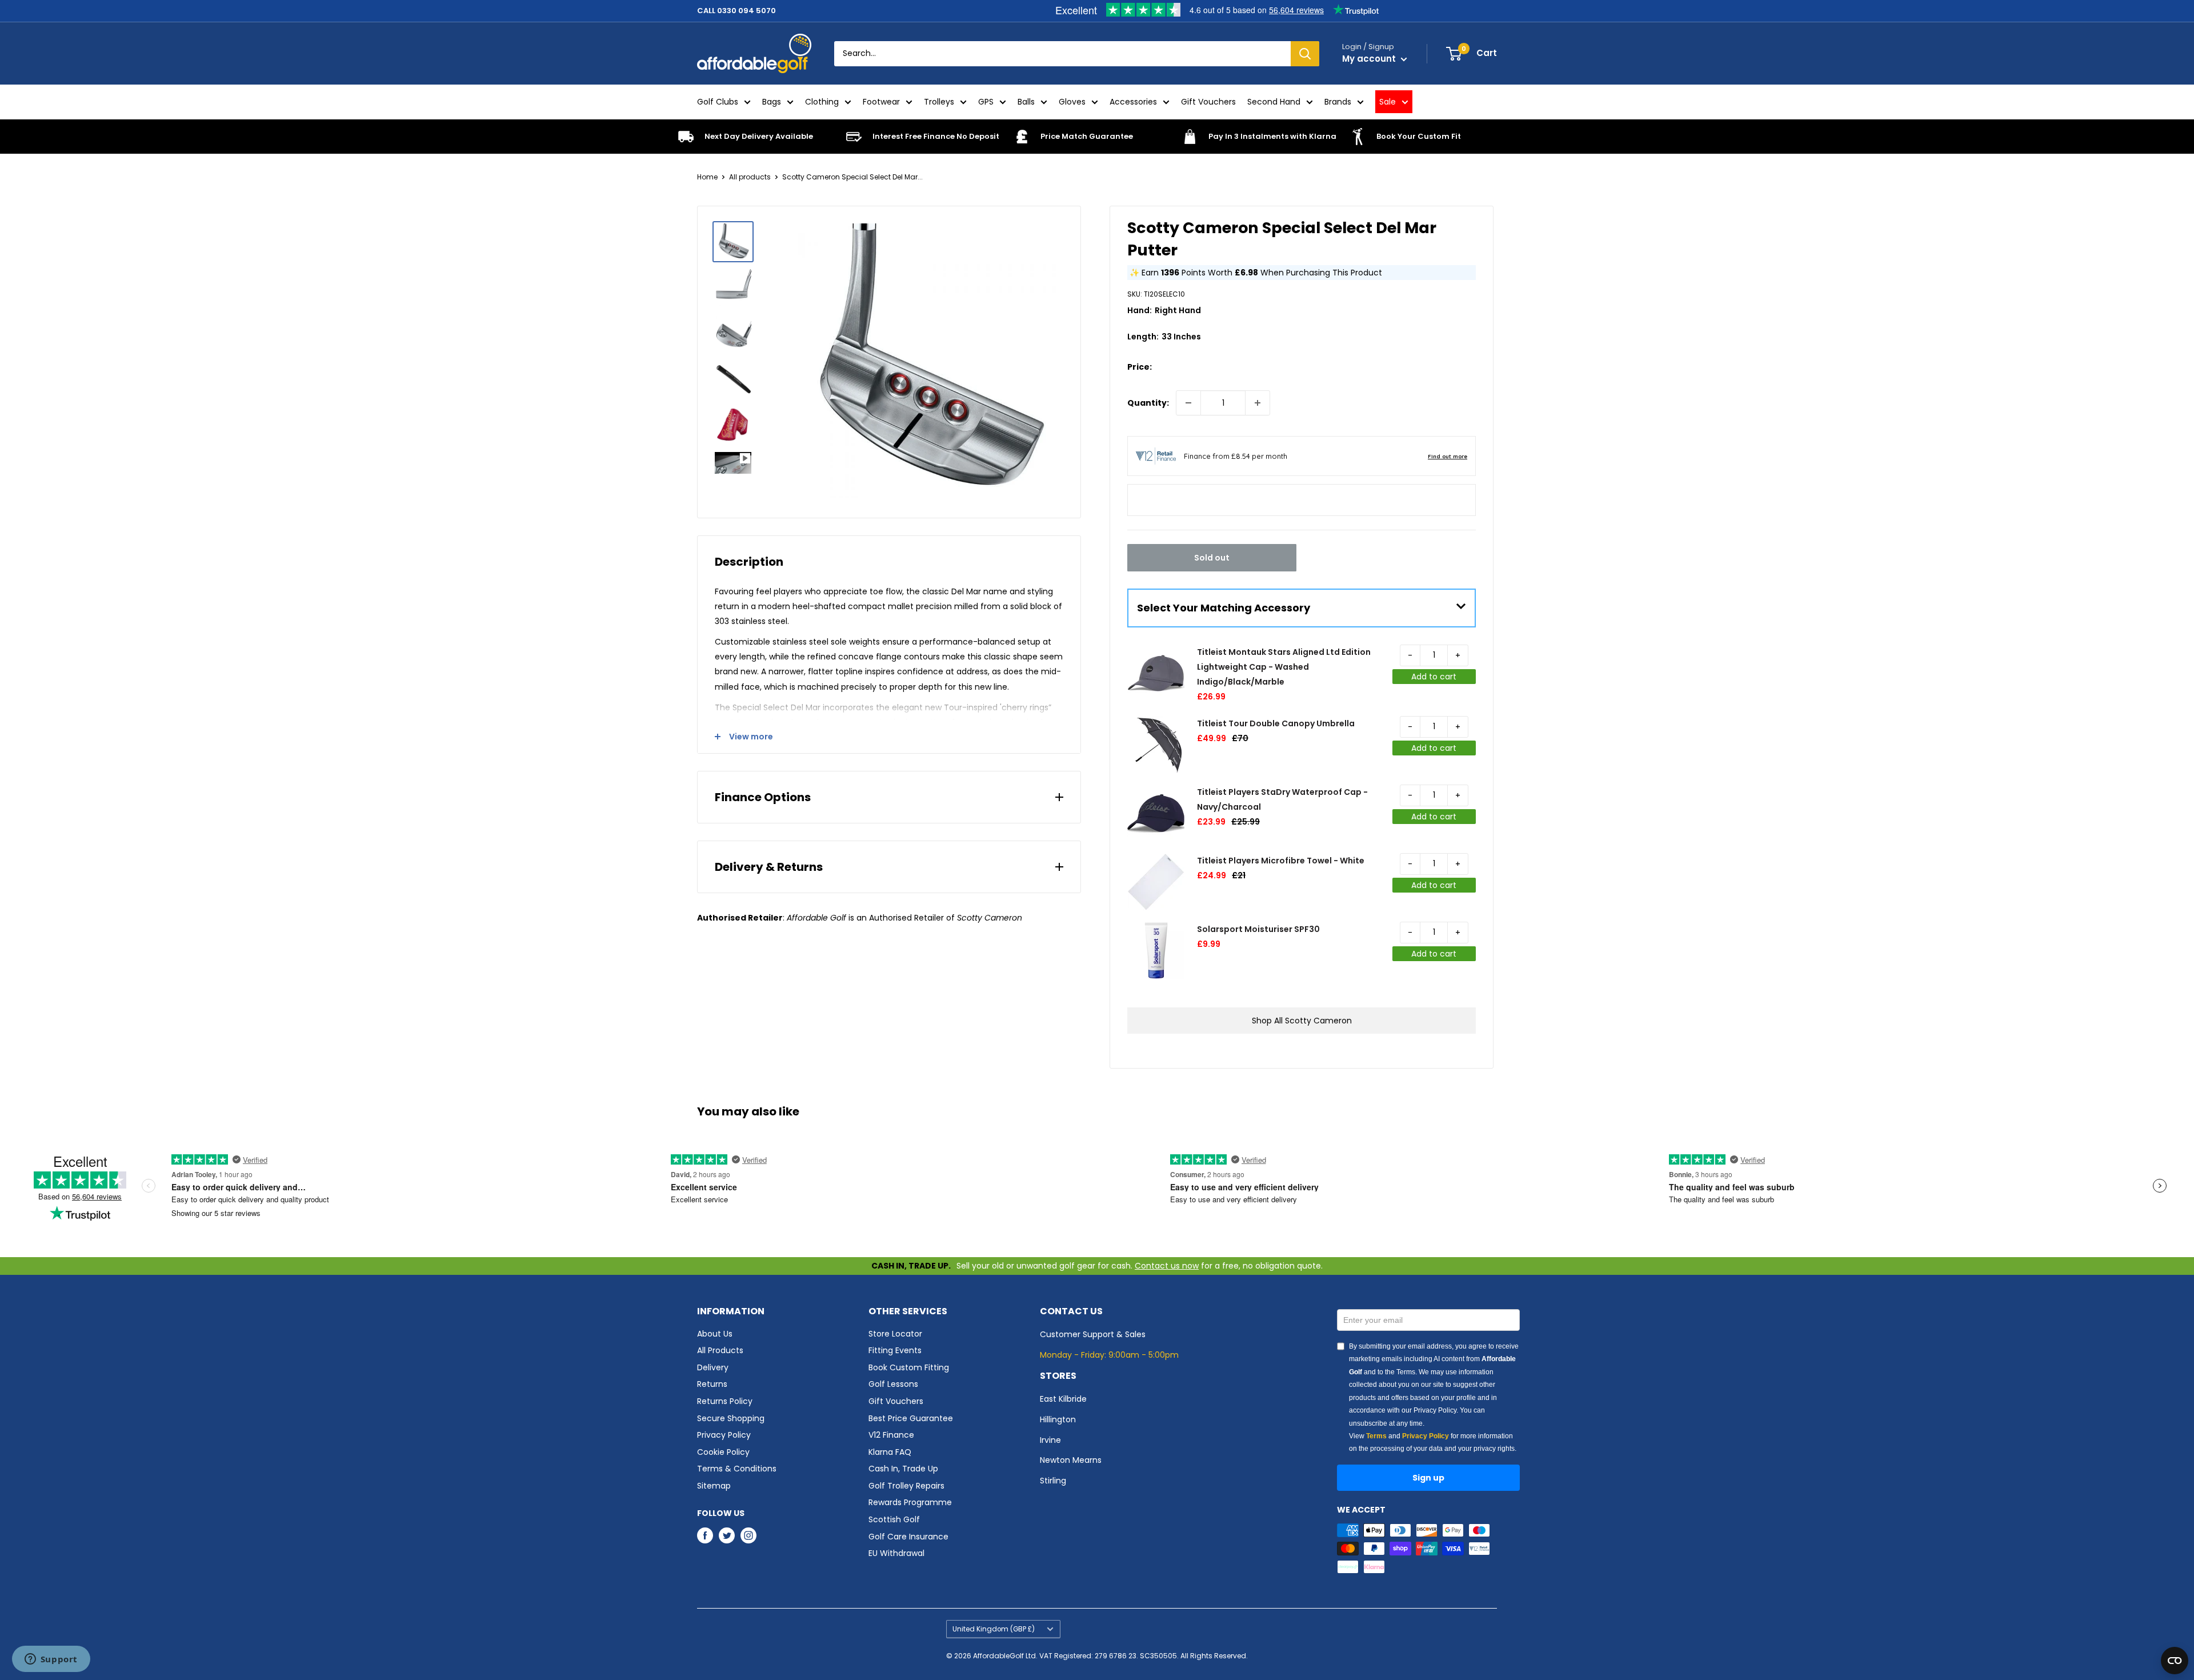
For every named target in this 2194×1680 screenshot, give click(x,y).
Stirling (1053, 1481)
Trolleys (939, 102)
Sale (1388, 102)
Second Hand (1274, 102)
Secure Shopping (731, 1418)
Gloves (1072, 102)
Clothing (822, 102)
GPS (986, 102)
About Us (715, 1334)
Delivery (713, 1367)
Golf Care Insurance (908, 1537)
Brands (1338, 102)
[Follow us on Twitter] (727, 1535)
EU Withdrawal (896, 1553)
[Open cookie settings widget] (2175, 1661)
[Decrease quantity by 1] (1188, 403)
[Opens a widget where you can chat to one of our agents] (51, 1660)
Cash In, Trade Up (903, 1469)
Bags (772, 102)
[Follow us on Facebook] (705, 1535)
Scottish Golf (894, 1519)
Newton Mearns (1071, 1460)
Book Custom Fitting (909, 1367)
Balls (1026, 102)
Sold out (1212, 558)
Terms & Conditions (737, 1469)
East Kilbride (1063, 1399)
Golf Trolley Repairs (906, 1486)
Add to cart (1434, 677)
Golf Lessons (893, 1384)
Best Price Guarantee (911, 1418)
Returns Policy (725, 1401)
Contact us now (1167, 1266)
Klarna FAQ (890, 1452)
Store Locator (895, 1334)
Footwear (881, 102)
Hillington (1058, 1419)
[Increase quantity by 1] (1258, 403)
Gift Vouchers (1208, 102)
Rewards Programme (910, 1502)
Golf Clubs (718, 102)
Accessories (1133, 102)
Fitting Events (895, 1350)
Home (707, 177)
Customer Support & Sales (1093, 1334)
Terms (1376, 1436)
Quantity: (1148, 403)
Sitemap (714, 1486)
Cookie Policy (723, 1452)
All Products (720, 1350)
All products (750, 177)
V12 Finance (891, 1435)
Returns (712, 1384)
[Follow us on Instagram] (748, 1535)
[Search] (1305, 54)
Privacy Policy (724, 1435)
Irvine (1050, 1440)
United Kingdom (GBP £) (994, 1629)
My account (1370, 59)
